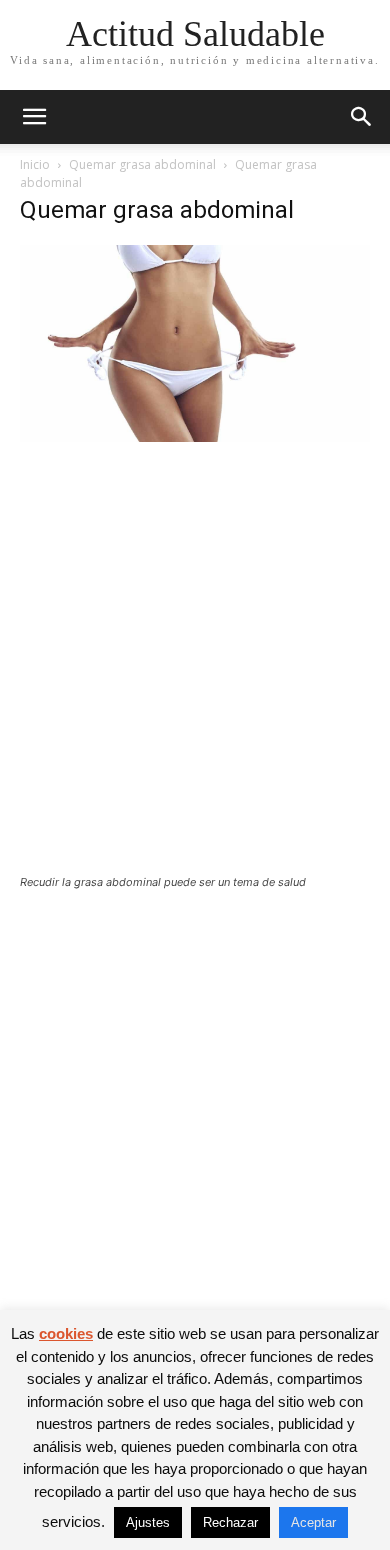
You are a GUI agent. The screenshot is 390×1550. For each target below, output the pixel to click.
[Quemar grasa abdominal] (195, 436)
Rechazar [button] (230, 1522)
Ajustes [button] (148, 1522)
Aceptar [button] (313, 1522)
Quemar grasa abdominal (142, 164)
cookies (66, 1333)
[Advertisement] (195, 671)
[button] (34, 117)
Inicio (35, 164)
